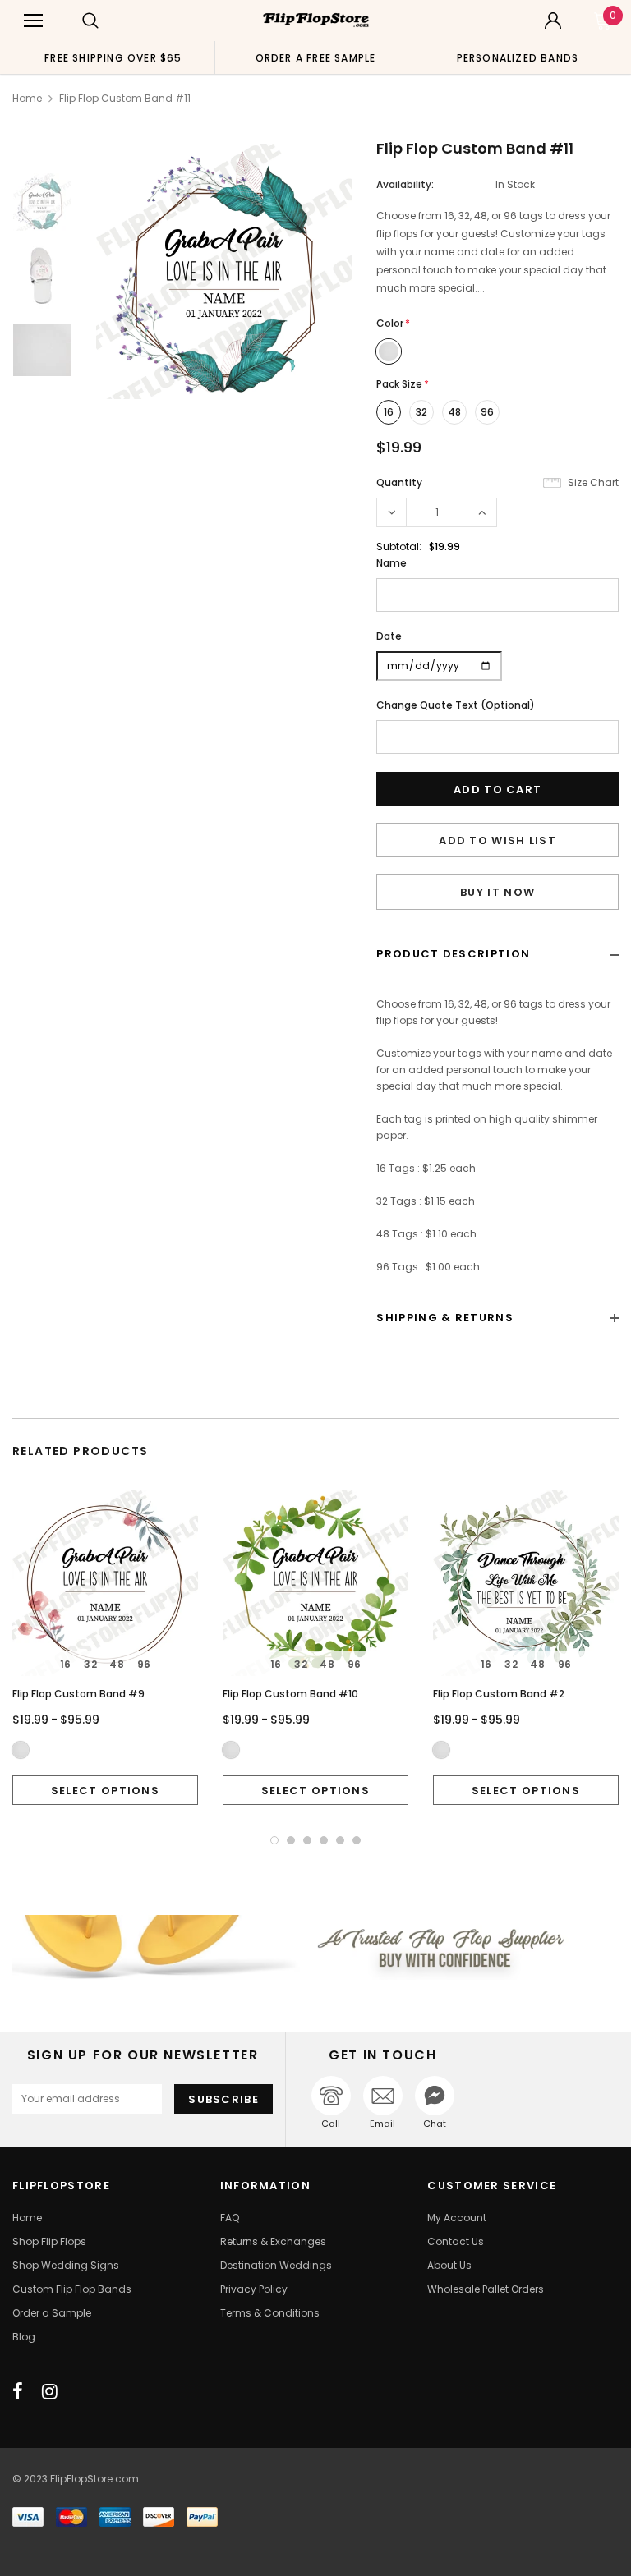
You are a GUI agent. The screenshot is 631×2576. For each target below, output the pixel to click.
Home (27, 98)
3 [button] (307, 1840)
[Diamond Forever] (315, 1947)
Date (389, 636)
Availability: (405, 184)
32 (421, 412)
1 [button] (274, 1840)
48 (454, 412)
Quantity (399, 482)
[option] (113, 57)
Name (391, 563)
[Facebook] (18, 2391)
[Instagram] (50, 2391)
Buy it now (497, 892)
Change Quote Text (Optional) (456, 705)
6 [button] (357, 1840)
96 (487, 412)
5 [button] (340, 1840)
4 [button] (324, 1840)
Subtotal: (399, 546)
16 (389, 412)
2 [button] (291, 1840)
